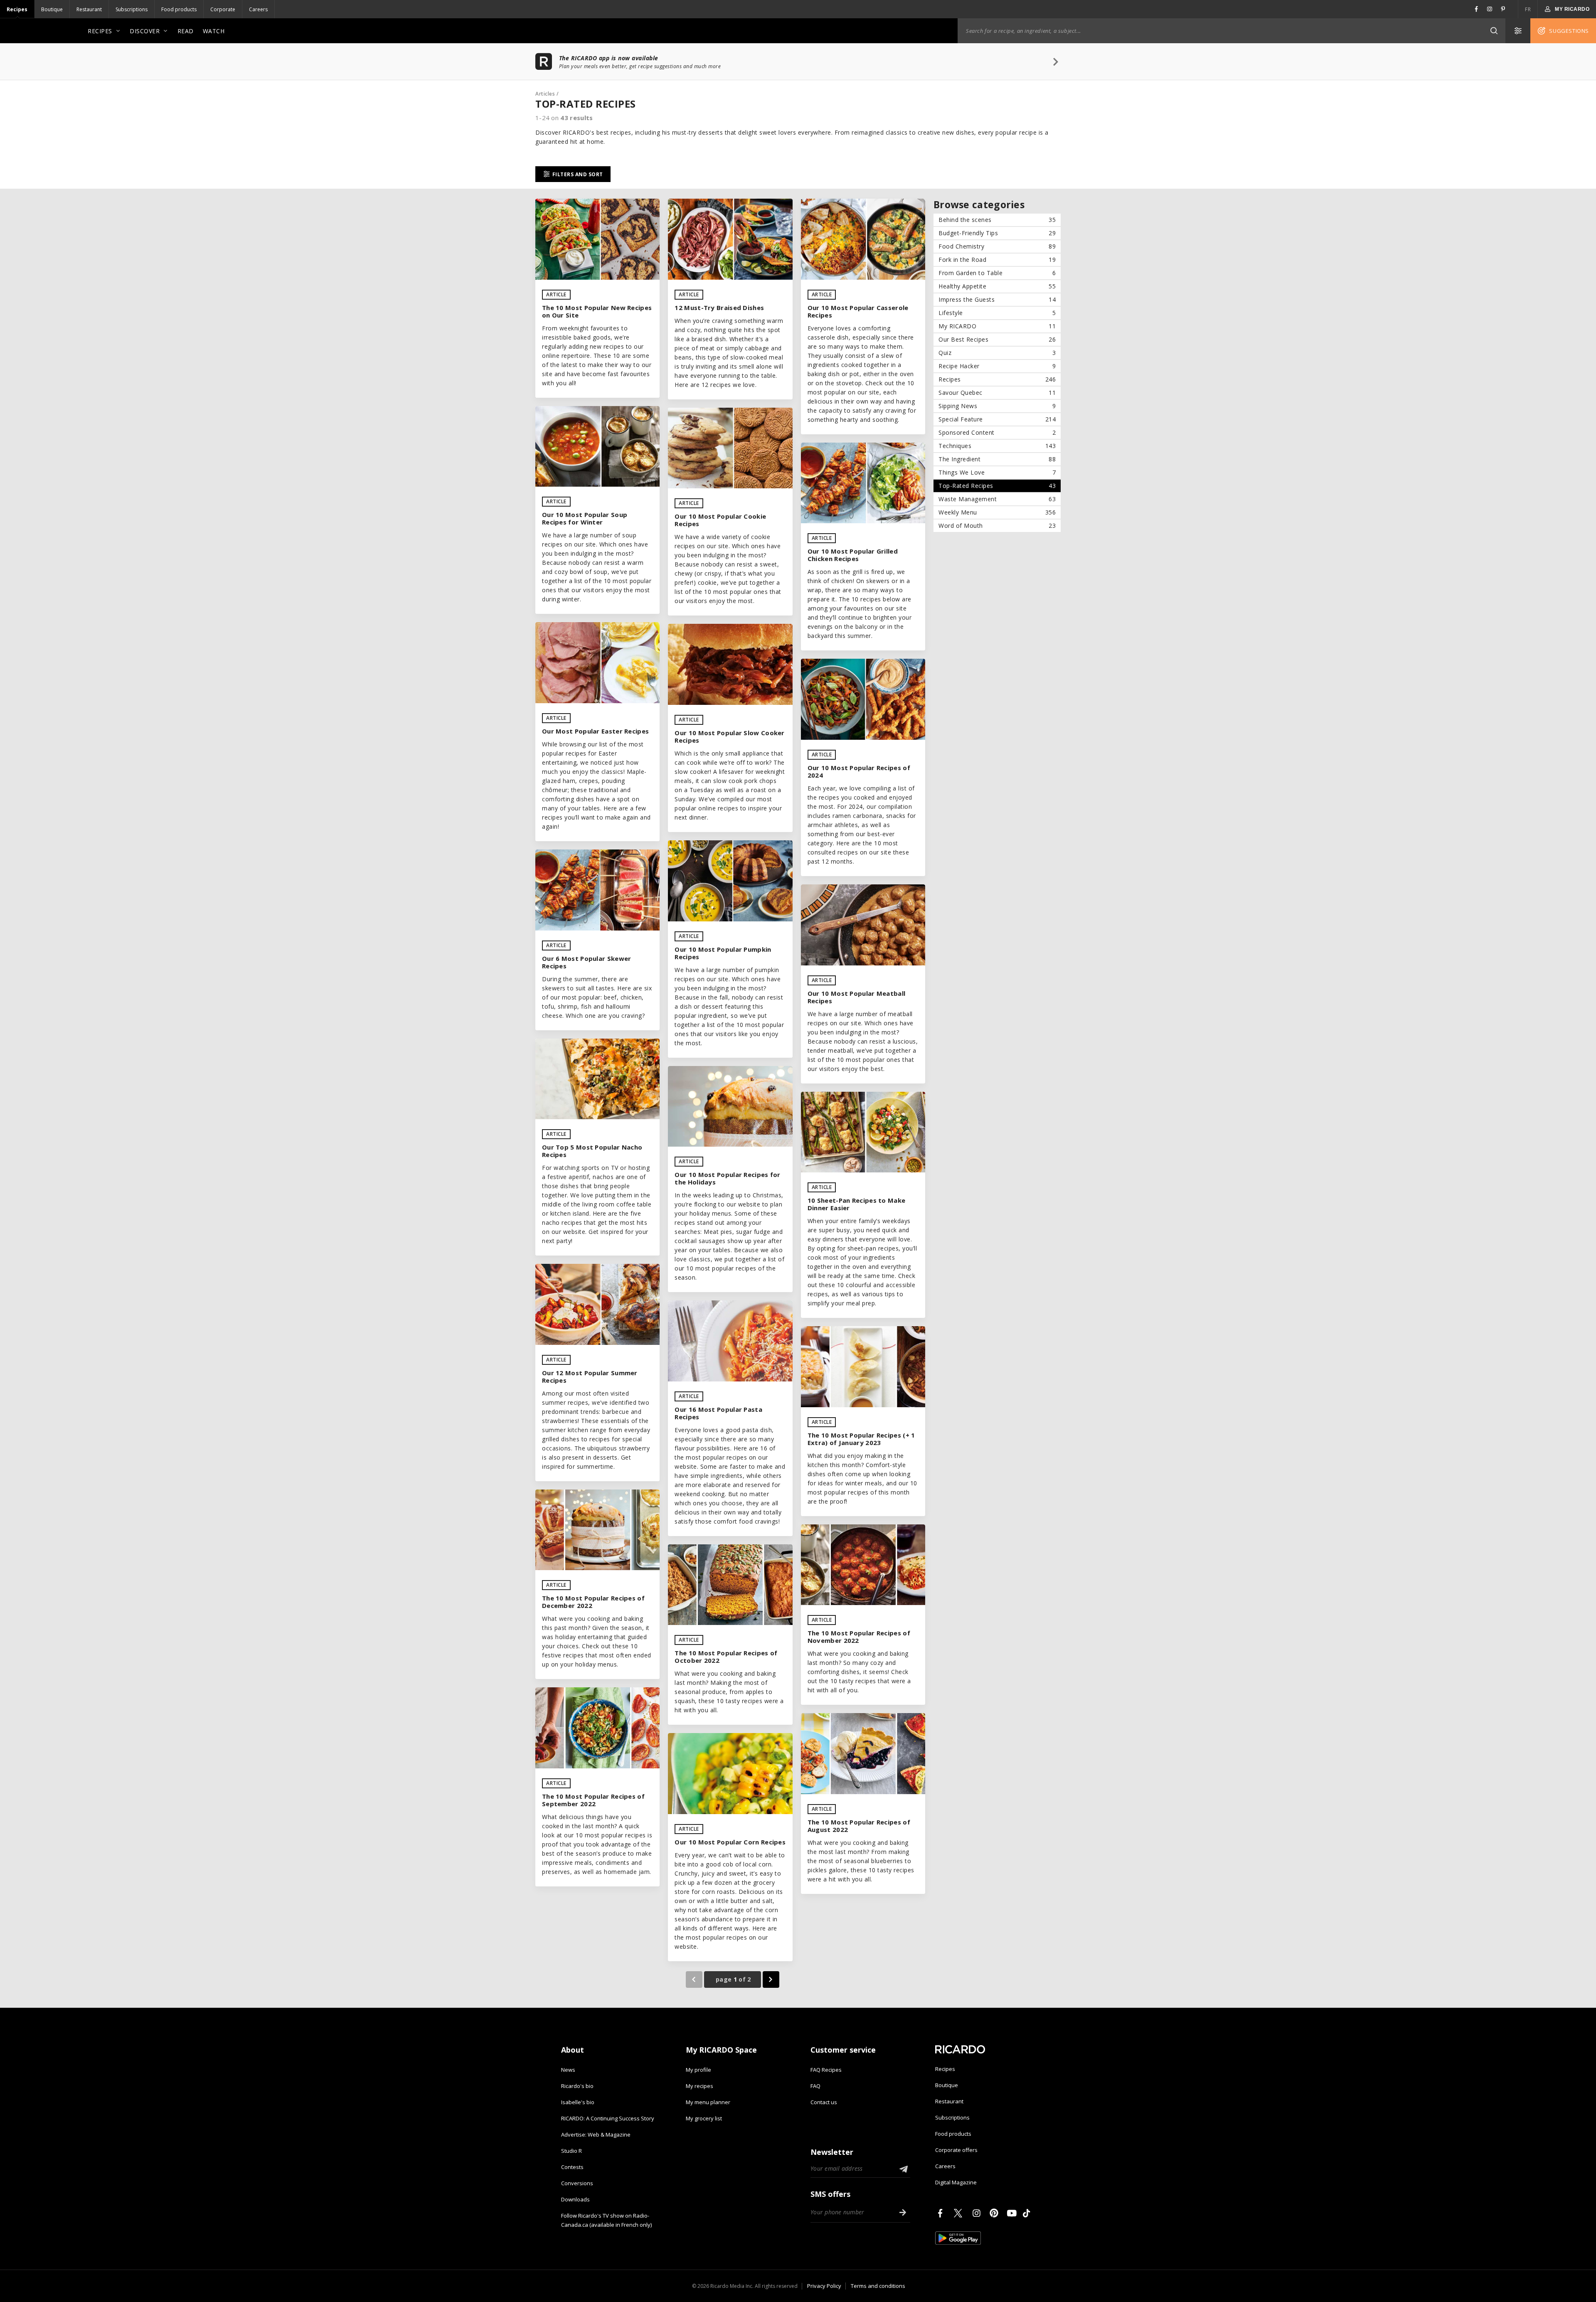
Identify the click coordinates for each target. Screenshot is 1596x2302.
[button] (1494, 31)
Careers (258, 9)
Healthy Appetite (997, 286)
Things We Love (997, 472)
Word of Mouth (997, 526)
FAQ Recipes (826, 2070)
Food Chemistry (997, 246)
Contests (572, 2167)
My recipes (699, 2086)
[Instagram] (978, 2213)
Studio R (571, 2151)
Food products (179, 9)
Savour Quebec (997, 393)
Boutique (52, 9)
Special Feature (997, 419)
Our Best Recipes (997, 339)
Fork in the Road (997, 260)
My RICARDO (997, 326)
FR (1528, 9)
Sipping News (997, 406)
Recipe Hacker (997, 366)
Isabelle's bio (578, 2102)
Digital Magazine (956, 2182)
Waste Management (997, 499)
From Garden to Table (997, 273)
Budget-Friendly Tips (997, 233)
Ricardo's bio (577, 2086)
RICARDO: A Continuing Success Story (608, 2118)
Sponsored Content (997, 432)
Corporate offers (956, 2150)
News (568, 2070)
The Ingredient (997, 459)
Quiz (997, 353)
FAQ (815, 2086)
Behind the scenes (997, 220)
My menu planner (708, 2102)
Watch (214, 31)
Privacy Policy (824, 2286)
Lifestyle (997, 313)
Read (186, 31)
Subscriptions (132, 9)
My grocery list (704, 2118)
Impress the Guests (997, 299)
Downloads (575, 2199)
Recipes (17, 9)
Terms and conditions (878, 2286)
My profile (698, 2070)
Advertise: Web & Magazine (596, 2135)
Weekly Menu (997, 512)
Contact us (824, 2102)
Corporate (223, 9)
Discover (145, 31)
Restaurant (89, 9)
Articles (545, 94)
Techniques (997, 446)
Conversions (577, 2183)
